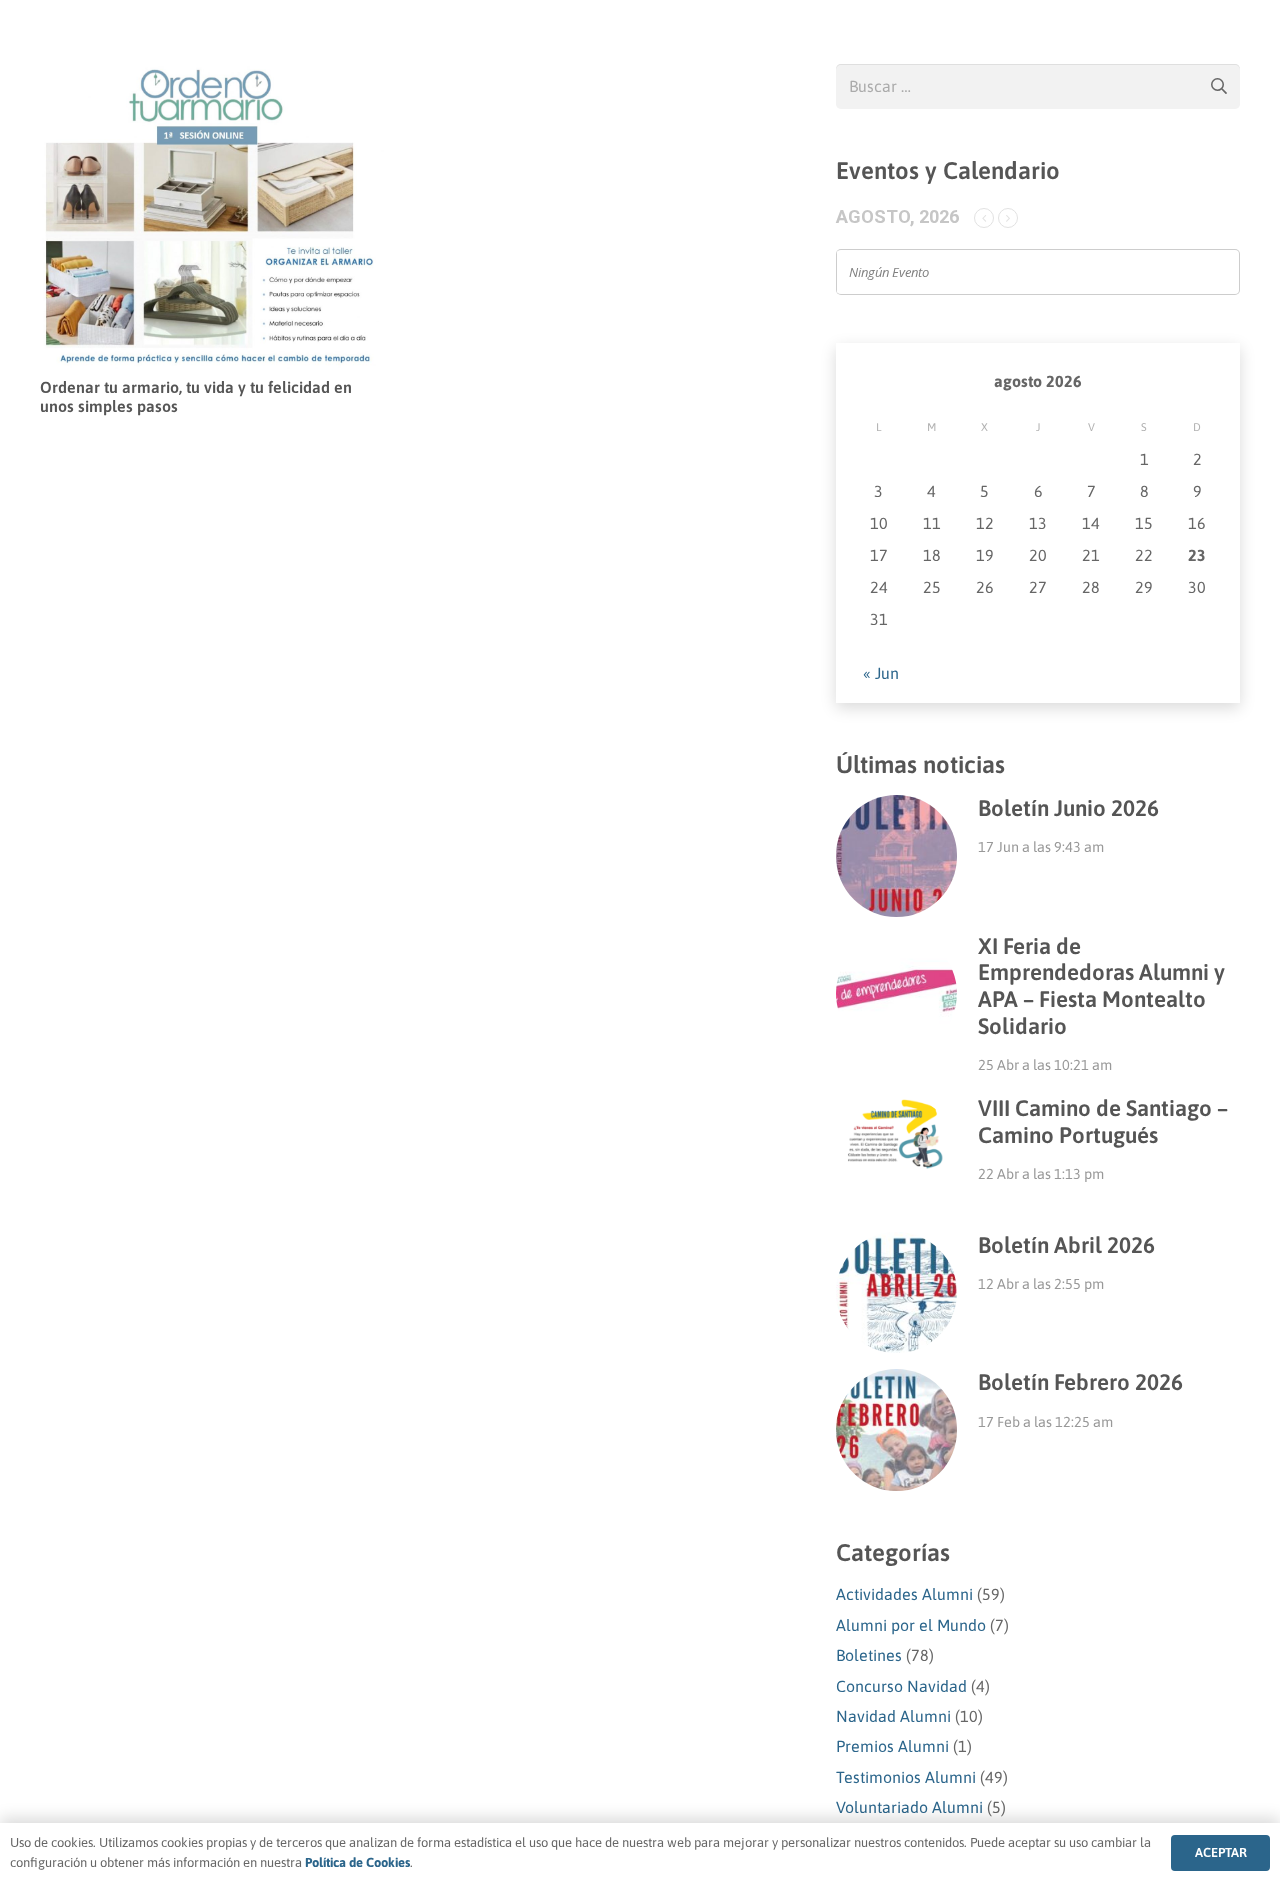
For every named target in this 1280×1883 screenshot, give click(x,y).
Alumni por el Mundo (911, 1625)
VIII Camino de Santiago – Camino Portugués (1103, 1121)
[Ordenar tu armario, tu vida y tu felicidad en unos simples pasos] (212, 78)
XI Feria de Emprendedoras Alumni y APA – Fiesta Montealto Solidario (1101, 986)
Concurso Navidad (901, 1686)
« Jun (881, 673)
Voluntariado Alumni (909, 1807)
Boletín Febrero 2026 (1080, 1382)
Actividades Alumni (904, 1594)
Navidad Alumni (893, 1716)
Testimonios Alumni (906, 1777)
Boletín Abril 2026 (1066, 1245)
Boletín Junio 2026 (1068, 808)
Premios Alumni (892, 1746)
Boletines (869, 1655)
